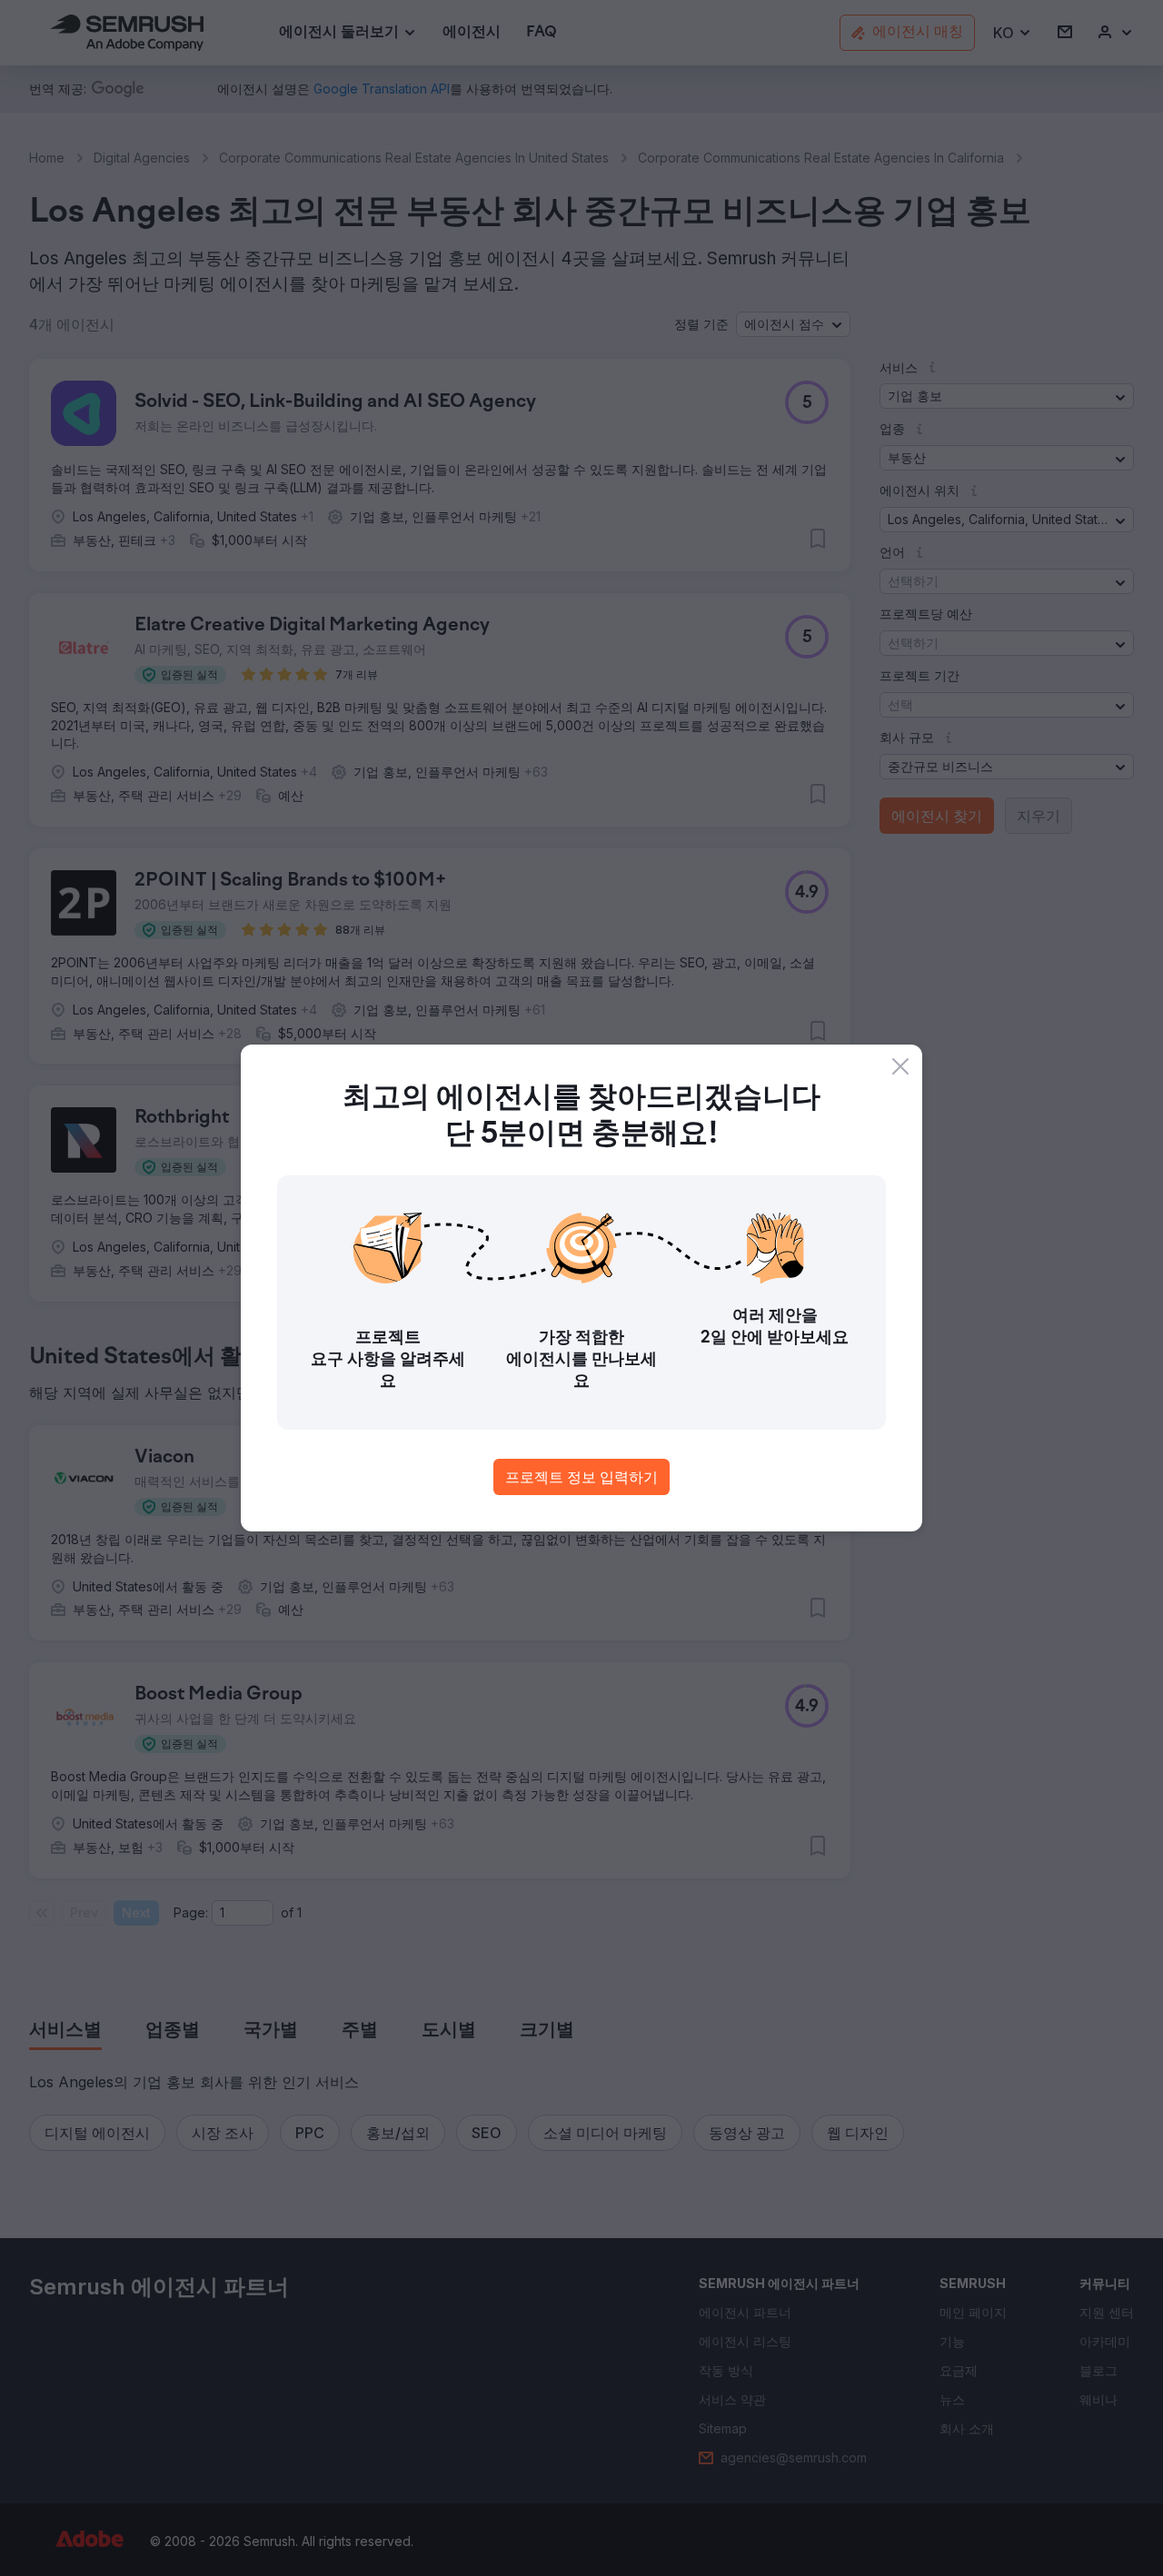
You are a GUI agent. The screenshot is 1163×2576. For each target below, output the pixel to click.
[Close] (900, 1066)
